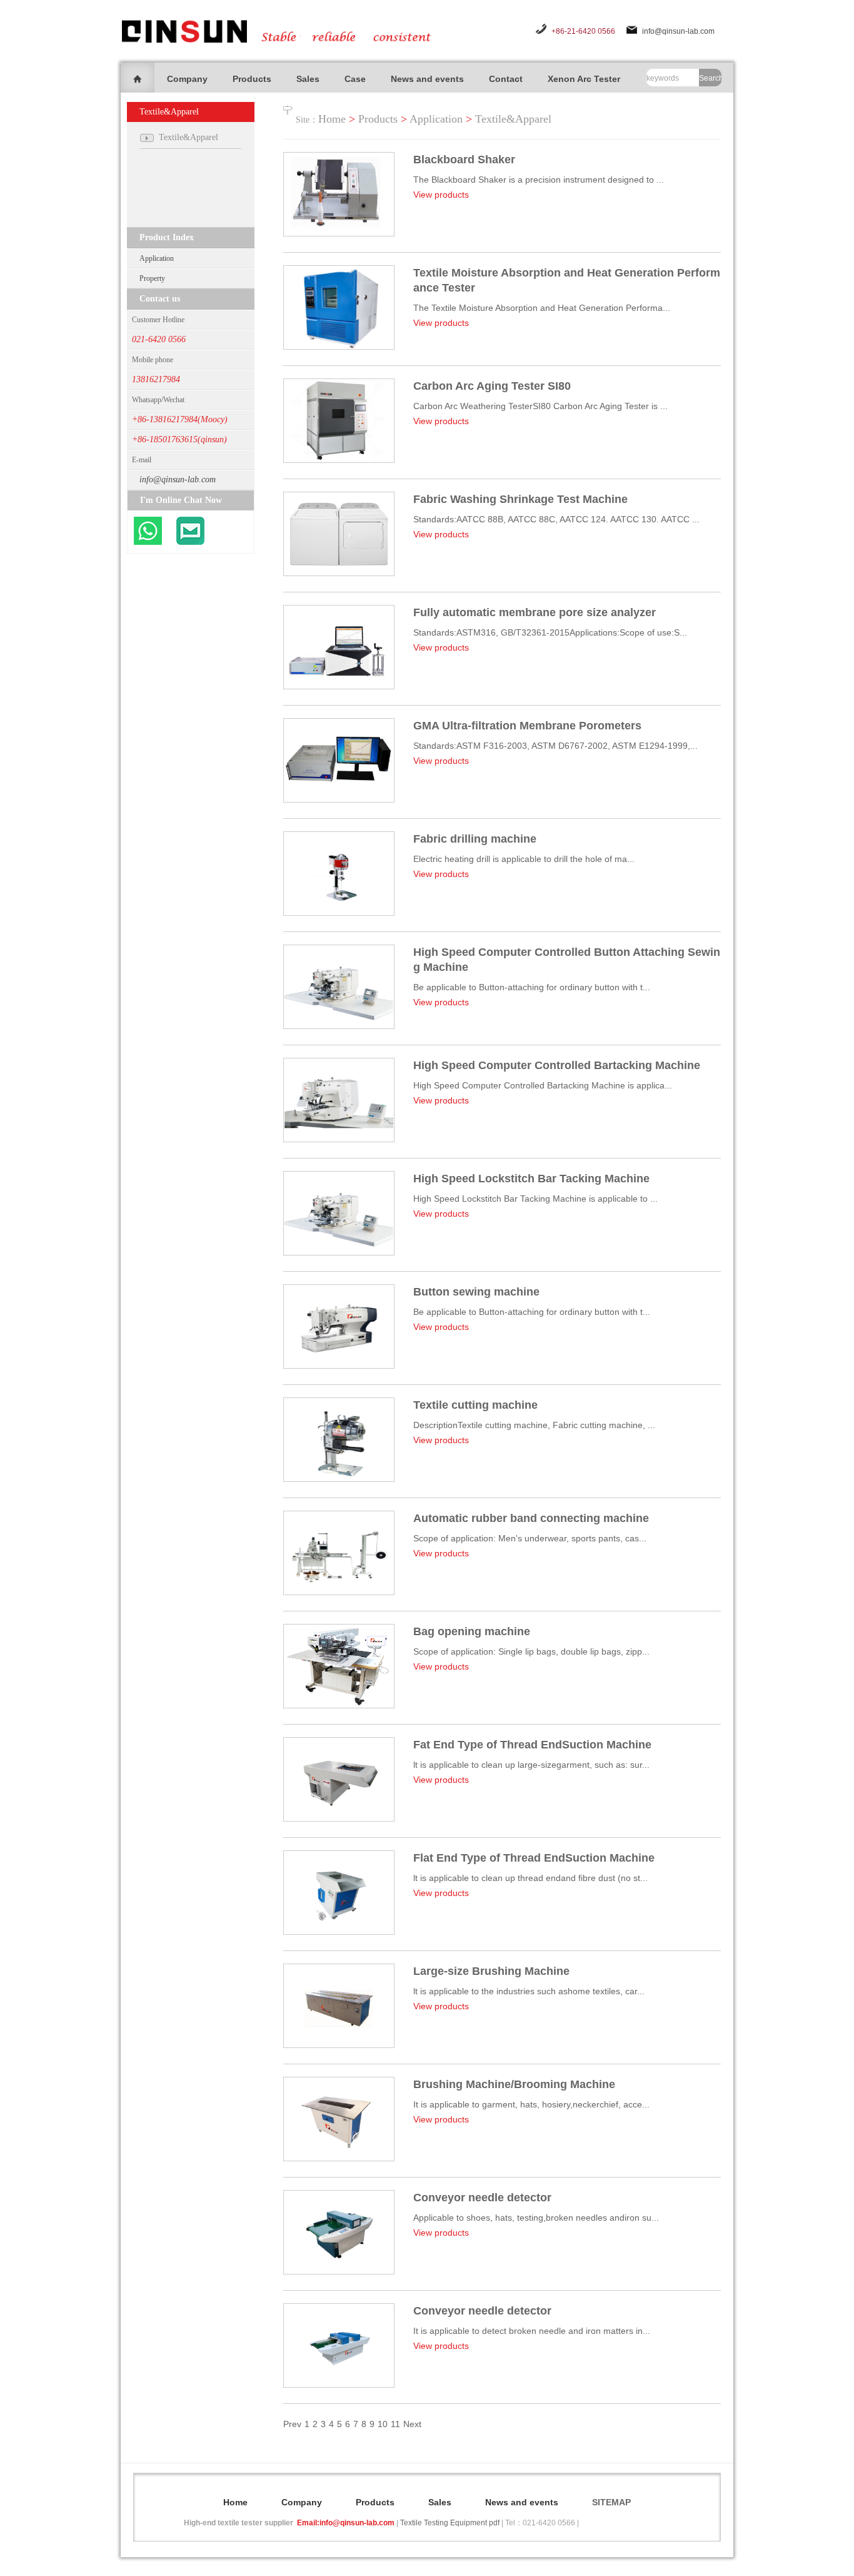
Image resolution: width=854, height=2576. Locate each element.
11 (395, 2424)
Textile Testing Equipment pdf (450, 2523)
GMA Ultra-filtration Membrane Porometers (527, 726)
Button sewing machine (476, 1292)
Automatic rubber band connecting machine (531, 1518)
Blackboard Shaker (464, 160)
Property (152, 278)
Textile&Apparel (513, 119)
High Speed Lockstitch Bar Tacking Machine (531, 1179)
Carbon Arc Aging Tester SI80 (492, 386)
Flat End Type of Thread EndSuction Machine (534, 1858)
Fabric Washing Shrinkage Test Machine (520, 499)
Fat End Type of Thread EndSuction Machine (532, 1745)
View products (441, 195)
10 (383, 2424)
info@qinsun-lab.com (678, 31)
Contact (506, 79)
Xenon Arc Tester (584, 79)
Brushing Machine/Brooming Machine (514, 2084)
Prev (292, 2424)
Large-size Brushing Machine (491, 1971)
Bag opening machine (472, 1631)
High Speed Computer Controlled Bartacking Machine (557, 1065)
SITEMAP (611, 2502)
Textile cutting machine (475, 1405)
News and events (427, 79)
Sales (308, 79)
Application (157, 258)
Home (332, 119)
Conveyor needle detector (482, 2198)
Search (710, 78)
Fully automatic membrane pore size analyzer (535, 612)
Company (187, 79)
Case (355, 79)
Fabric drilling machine (475, 839)
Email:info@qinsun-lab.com (346, 2523)
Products (252, 79)
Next (412, 2424)
